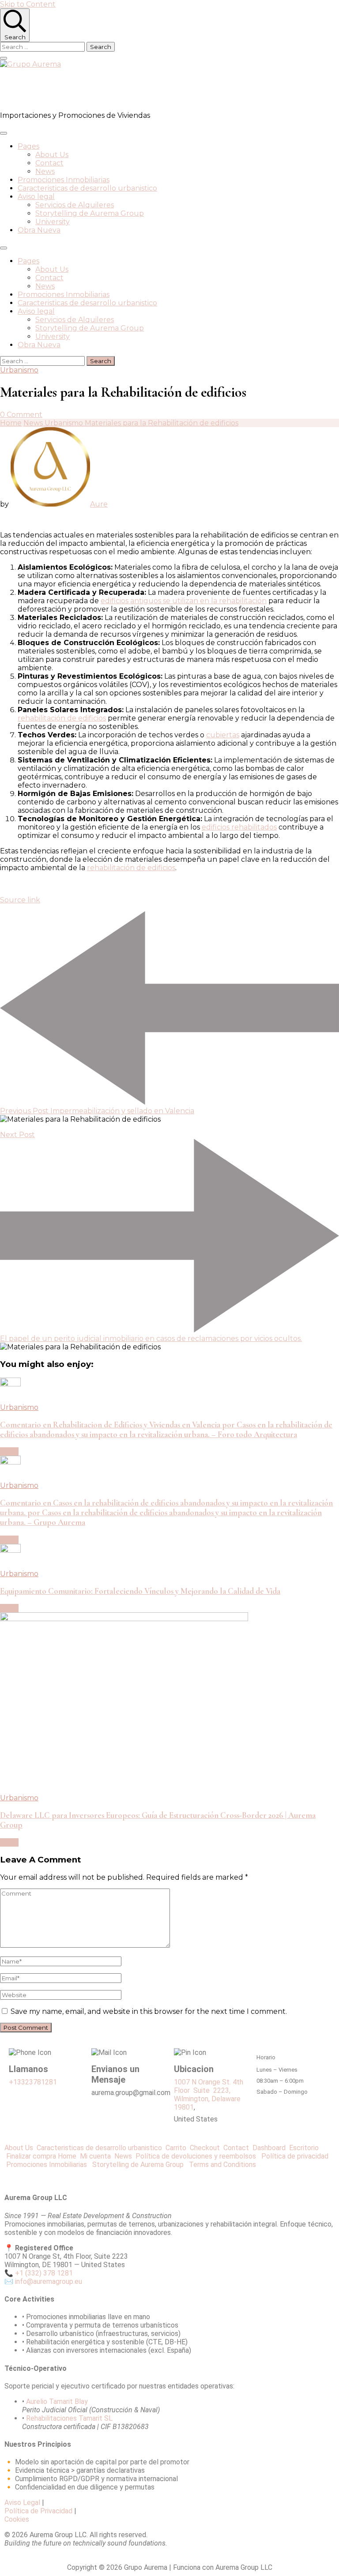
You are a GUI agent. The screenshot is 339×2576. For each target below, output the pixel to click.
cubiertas (223, 735)
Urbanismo (19, 370)
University (53, 222)
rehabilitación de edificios (62, 718)
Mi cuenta (95, 2156)
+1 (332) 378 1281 (44, 2273)
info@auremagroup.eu (49, 2281)
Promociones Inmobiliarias (64, 180)
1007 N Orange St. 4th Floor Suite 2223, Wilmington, (209, 2090)
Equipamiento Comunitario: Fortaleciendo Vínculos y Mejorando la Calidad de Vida (140, 1591)
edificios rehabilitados (239, 827)
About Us (52, 155)
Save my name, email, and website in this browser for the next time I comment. (149, 2011)
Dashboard (271, 2148)
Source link (20, 900)
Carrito (178, 2148)
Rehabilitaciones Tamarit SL (69, 2418)
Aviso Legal (22, 2503)
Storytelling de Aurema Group (90, 213)
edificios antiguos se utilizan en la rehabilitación (184, 601)
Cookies (17, 2519)
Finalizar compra (31, 2156)
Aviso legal (36, 197)
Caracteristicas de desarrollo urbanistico (87, 188)
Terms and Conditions (222, 2165)
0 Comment (21, 415)
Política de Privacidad (38, 2511)
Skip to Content (28, 4)
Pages (28, 146)
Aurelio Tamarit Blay (57, 2401)
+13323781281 (33, 2082)
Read (9, 1451)
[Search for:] (43, 47)
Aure (99, 504)
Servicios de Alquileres (75, 205)
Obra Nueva (39, 230)
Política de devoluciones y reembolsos (198, 2156)
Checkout (207, 2148)
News (45, 171)
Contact (49, 163)
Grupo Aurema (51, 90)
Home (67, 2156)
